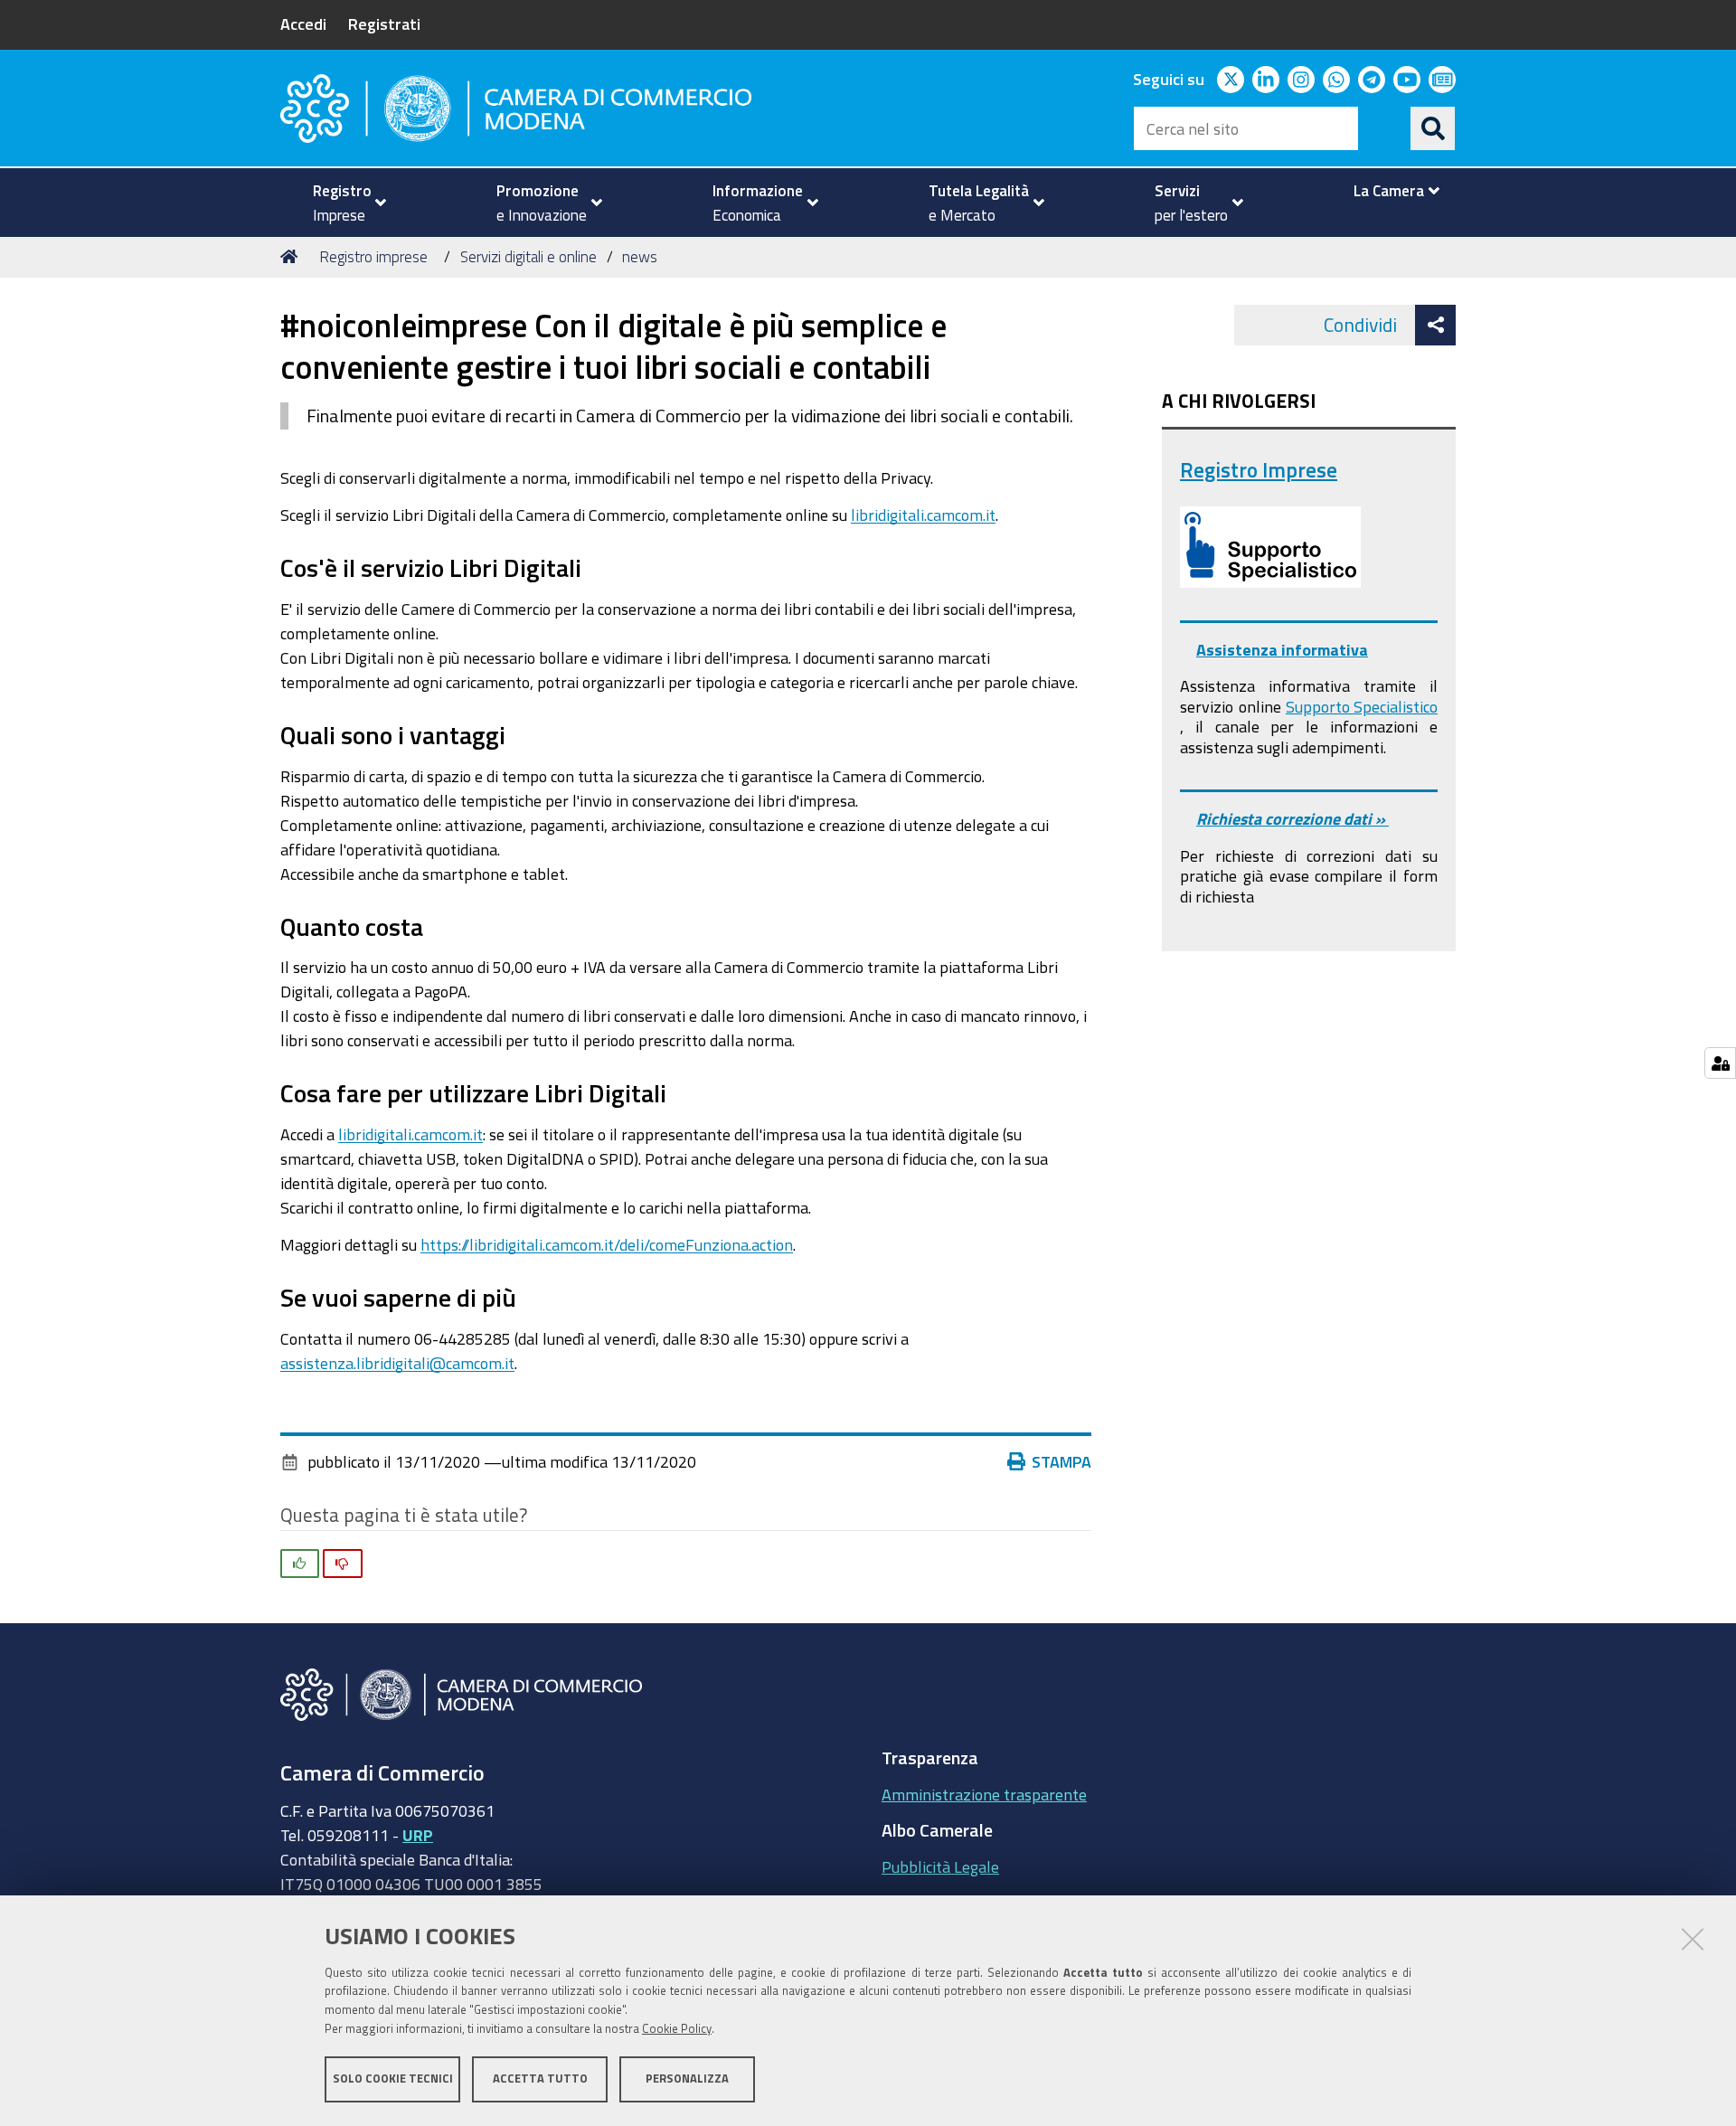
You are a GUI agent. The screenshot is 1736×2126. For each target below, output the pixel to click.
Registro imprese (373, 256)
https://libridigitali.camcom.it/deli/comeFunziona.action (607, 1244)
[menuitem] (342, 203)
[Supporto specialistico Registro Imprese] (1270, 547)
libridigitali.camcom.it (923, 515)
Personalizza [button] (687, 2079)
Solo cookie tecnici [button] (393, 2079)
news (640, 256)
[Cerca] (1433, 128)
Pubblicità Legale (940, 1866)
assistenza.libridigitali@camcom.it (397, 1363)
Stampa (1061, 1461)
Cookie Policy (677, 2029)
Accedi (303, 24)
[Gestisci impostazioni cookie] (1720, 1063)
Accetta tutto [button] (540, 2079)
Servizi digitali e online (528, 256)
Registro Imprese (1259, 470)
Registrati (384, 24)
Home (292, 257)
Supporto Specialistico (1362, 706)
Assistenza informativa (1282, 649)
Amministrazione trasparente (984, 1794)
